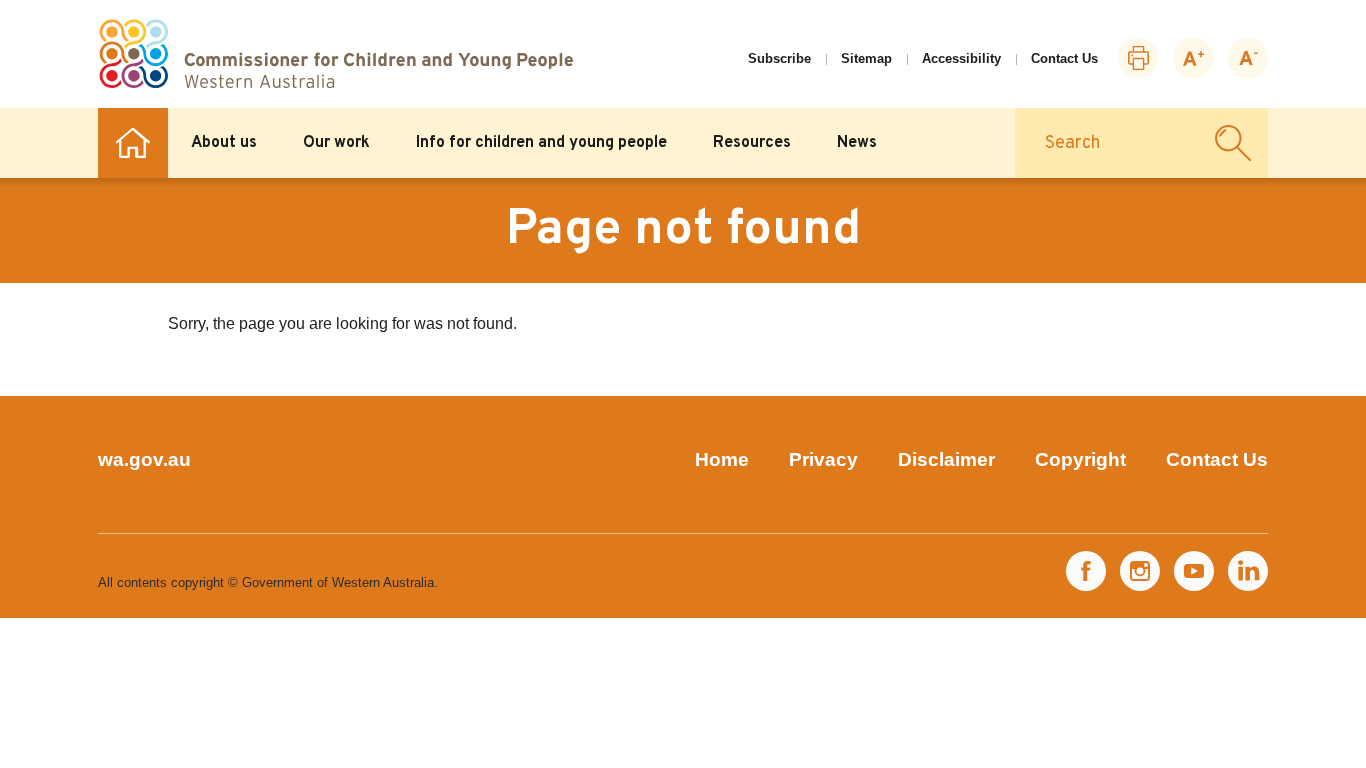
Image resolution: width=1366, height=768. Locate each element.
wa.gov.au (144, 459)
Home (133, 143)
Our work (336, 143)
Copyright (1080, 459)
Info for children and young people (541, 143)
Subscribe (779, 58)
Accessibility (961, 58)
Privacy (823, 459)
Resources (752, 143)
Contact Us (1064, 58)
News (857, 143)
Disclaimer (946, 459)
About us (224, 143)
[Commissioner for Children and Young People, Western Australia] (335, 54)
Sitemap (866, 58)
